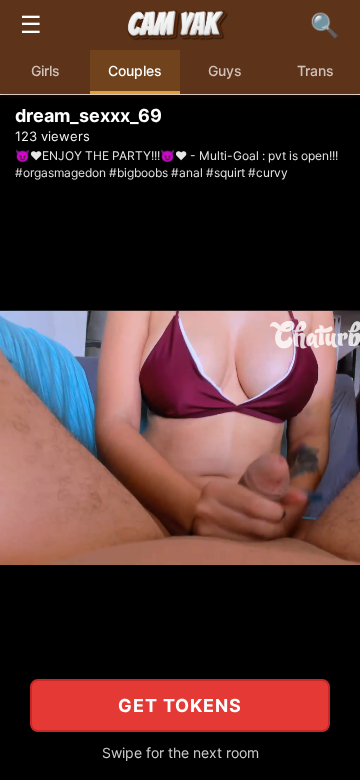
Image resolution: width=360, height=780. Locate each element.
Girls (45, 70)
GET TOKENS (180, 705)
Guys (225, 70)
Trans (315, 70)
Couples (135, 70)
